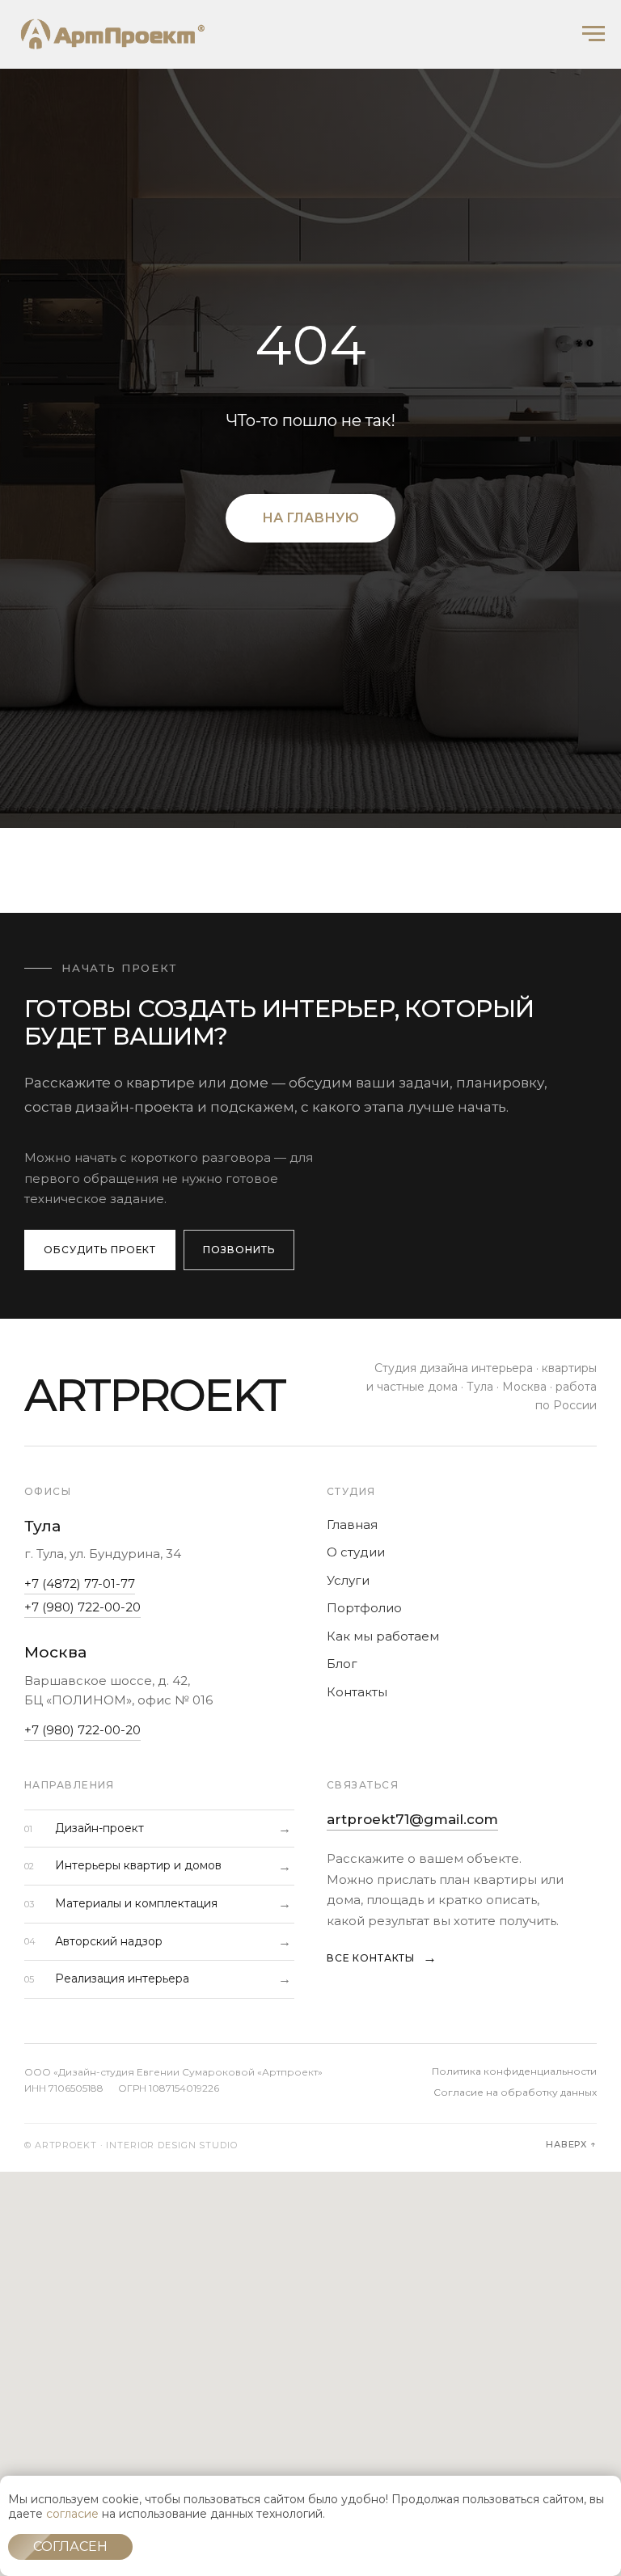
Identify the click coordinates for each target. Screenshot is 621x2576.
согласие (72, 2514)
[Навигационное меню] (594, 34)
